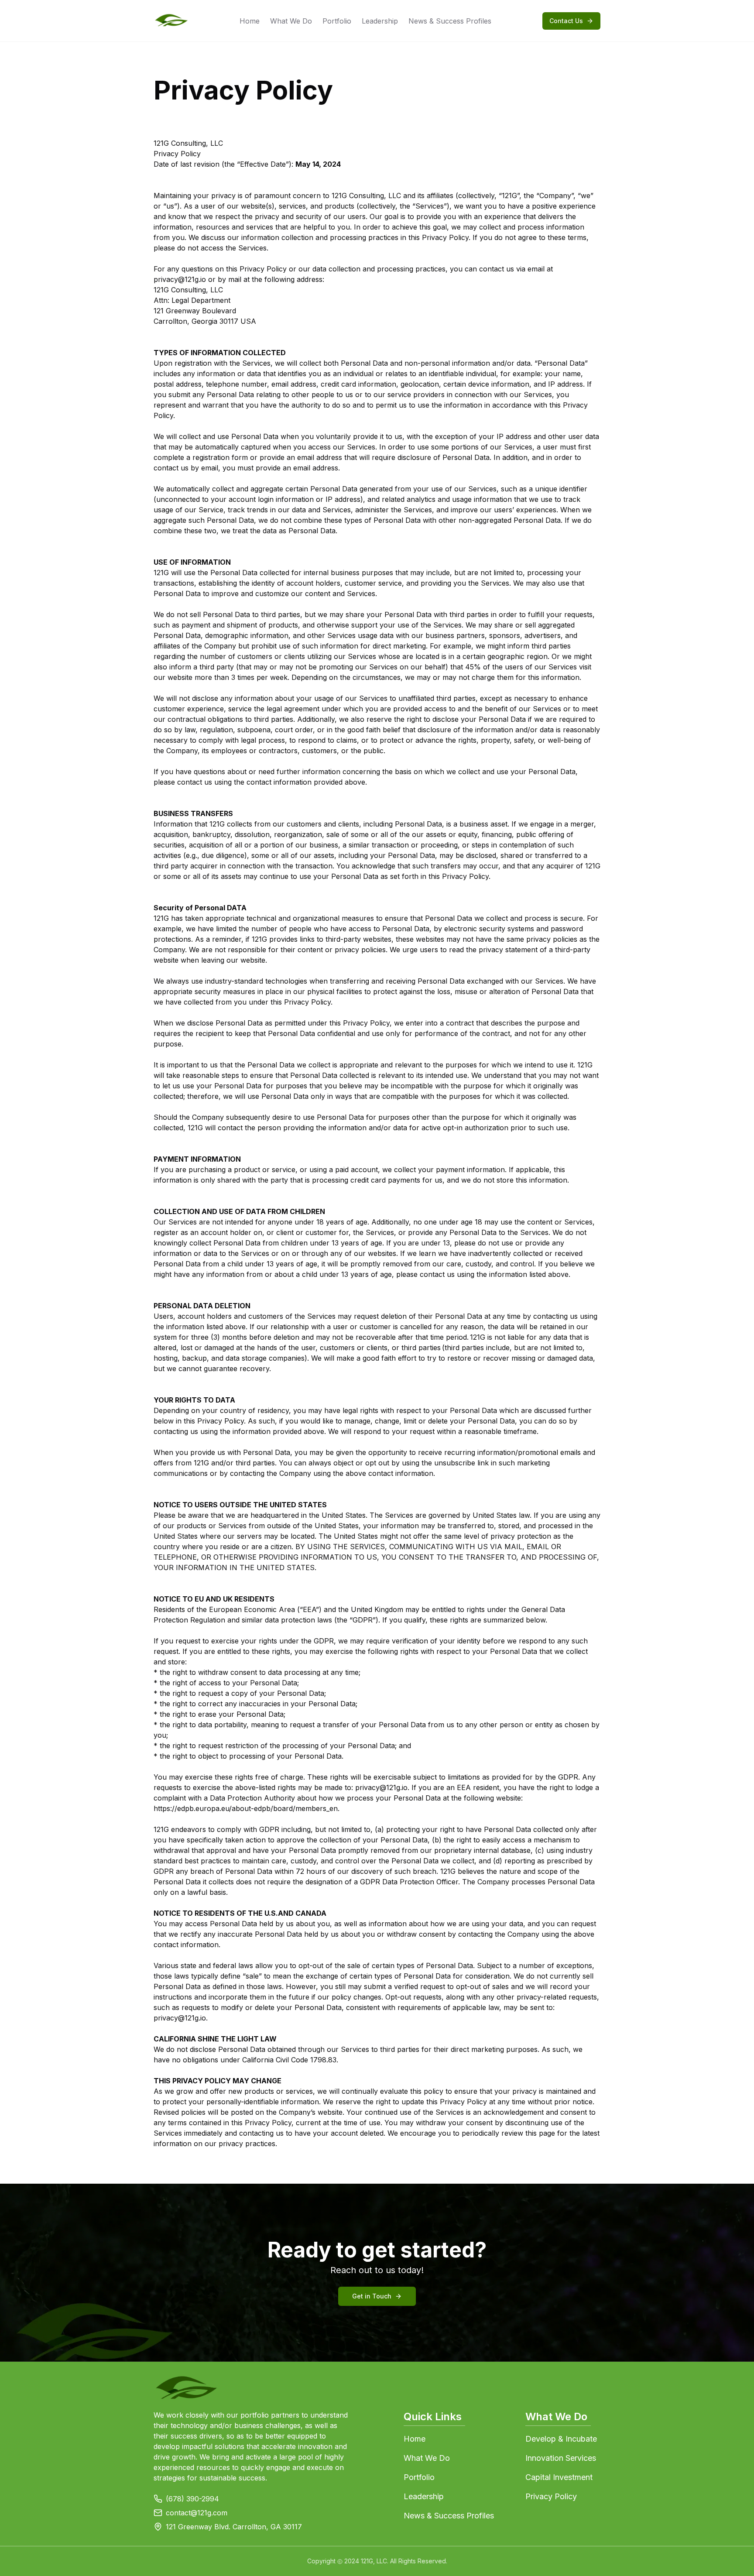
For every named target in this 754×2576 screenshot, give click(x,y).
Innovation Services (561, 2458)
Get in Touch (372, 2296)
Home (250, 21)
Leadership (380, 21)
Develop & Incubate (561, 2439)
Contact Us (566, 21)
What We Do (291, 21)
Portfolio (337, 21)
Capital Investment (559, 2477)
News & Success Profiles (450, 21)
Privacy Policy (551, 2496)
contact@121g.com (197, 2513)
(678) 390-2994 (192, 2499)
